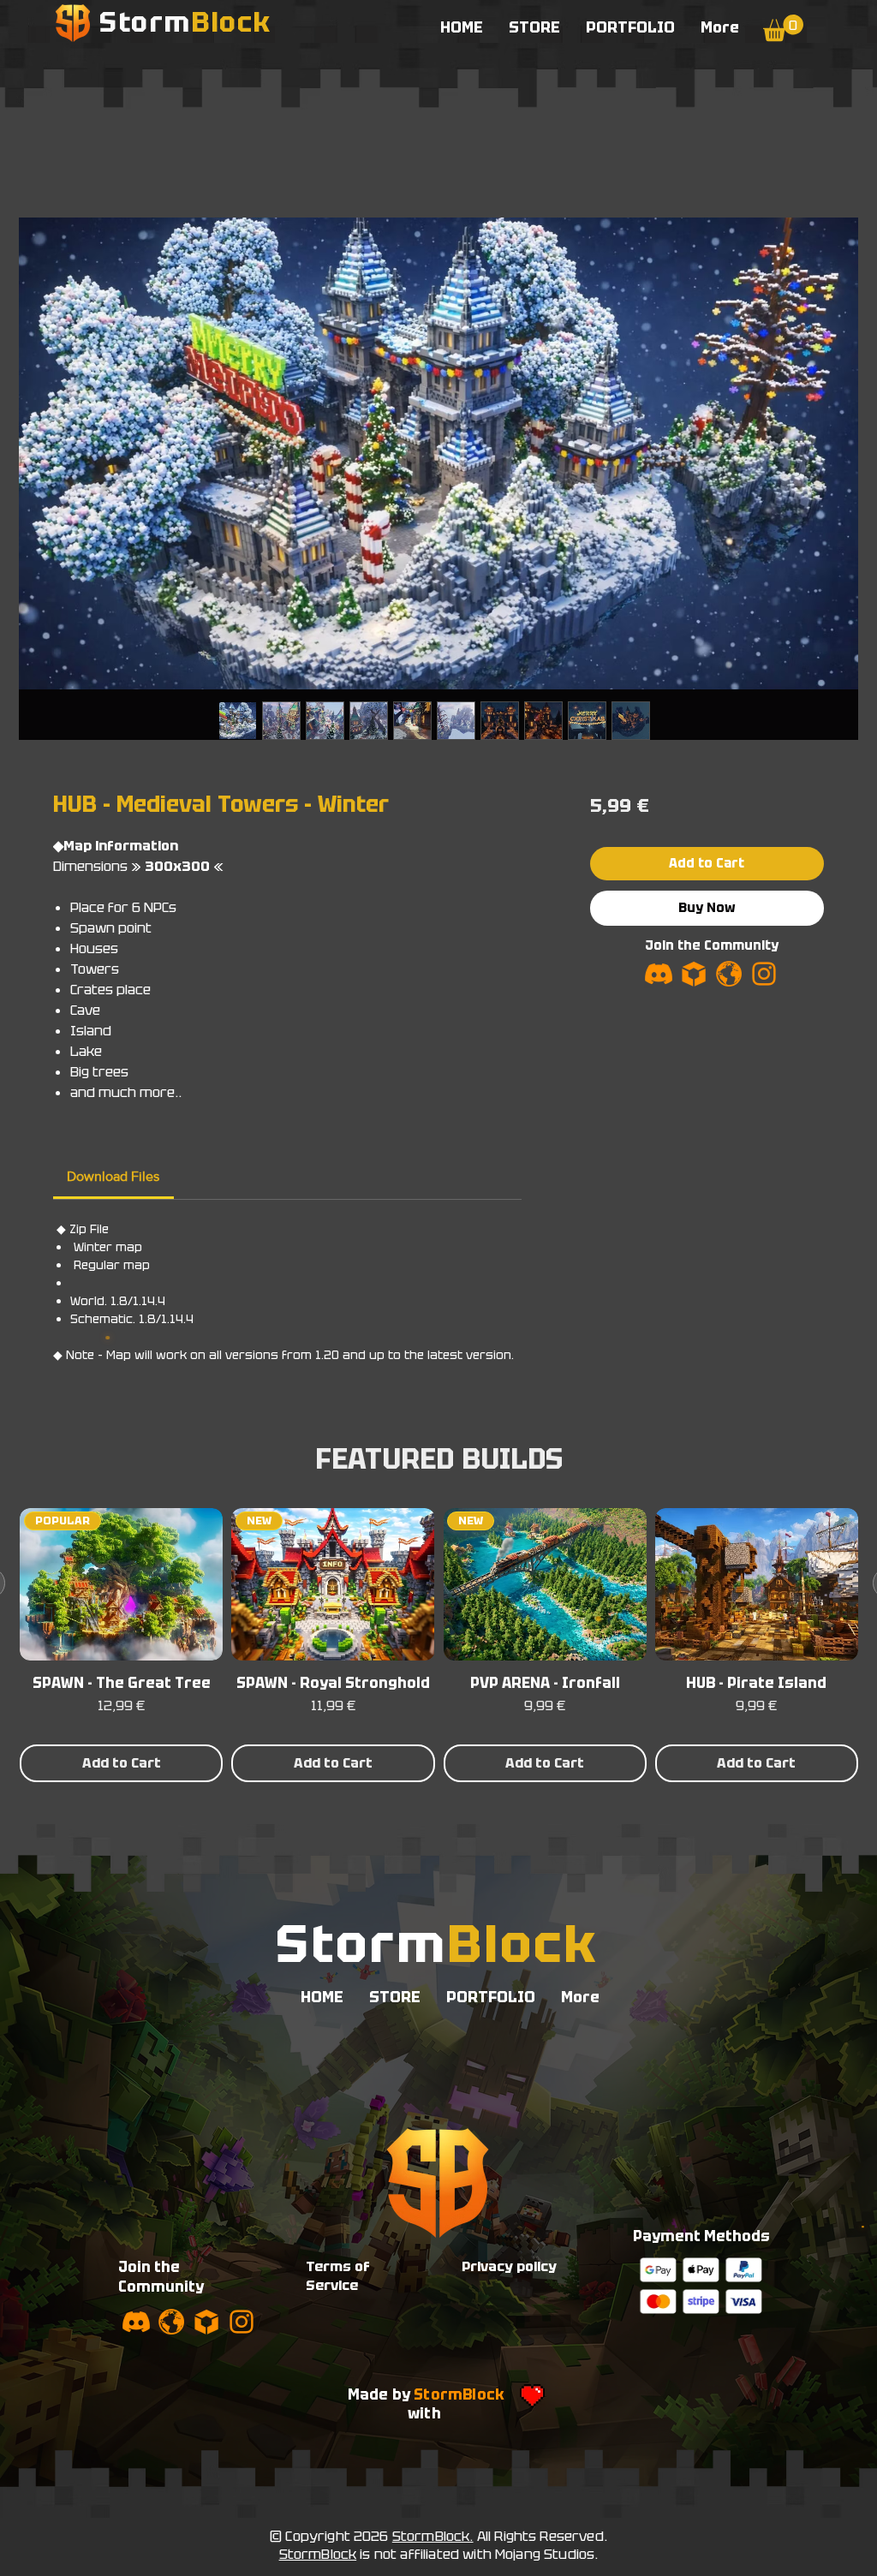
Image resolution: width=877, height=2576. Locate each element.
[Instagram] (764, 974)
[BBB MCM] (694, 974)
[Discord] (659, 974)
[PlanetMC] (729, 974)
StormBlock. (433, 2536)
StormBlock (318, 2554)
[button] (783, 28)
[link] (113, 1176)
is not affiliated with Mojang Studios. (477, 2554)
